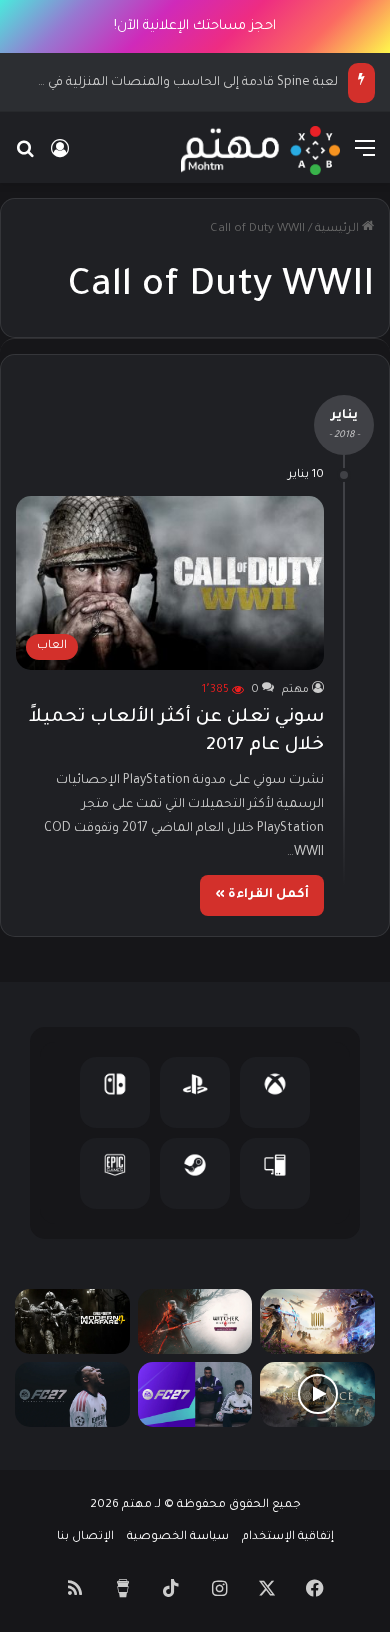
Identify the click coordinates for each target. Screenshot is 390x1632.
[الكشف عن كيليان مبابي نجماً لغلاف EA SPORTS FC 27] (72, 1394)
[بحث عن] (25, 158)
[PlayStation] (195, 1092)
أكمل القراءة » (262, 895)
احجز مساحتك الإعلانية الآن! (195, 26)
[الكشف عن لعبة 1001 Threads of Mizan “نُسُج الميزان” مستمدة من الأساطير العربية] (317, 1321)
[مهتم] (260, 150)
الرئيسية (338, 229)
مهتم (295, 690)
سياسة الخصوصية (178, 1537)
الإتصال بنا (85, 1537)
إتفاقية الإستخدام (288, 1537)
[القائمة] (365, 158)
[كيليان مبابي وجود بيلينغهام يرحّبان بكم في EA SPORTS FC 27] (195, 1394)
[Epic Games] (115, 1173)
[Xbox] (275, 1092)
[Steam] (195, 1173)
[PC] (275, 1173)
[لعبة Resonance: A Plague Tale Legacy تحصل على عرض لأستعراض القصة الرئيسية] (317, 1394)
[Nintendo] (115, 1092)
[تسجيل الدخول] (60, 158)
